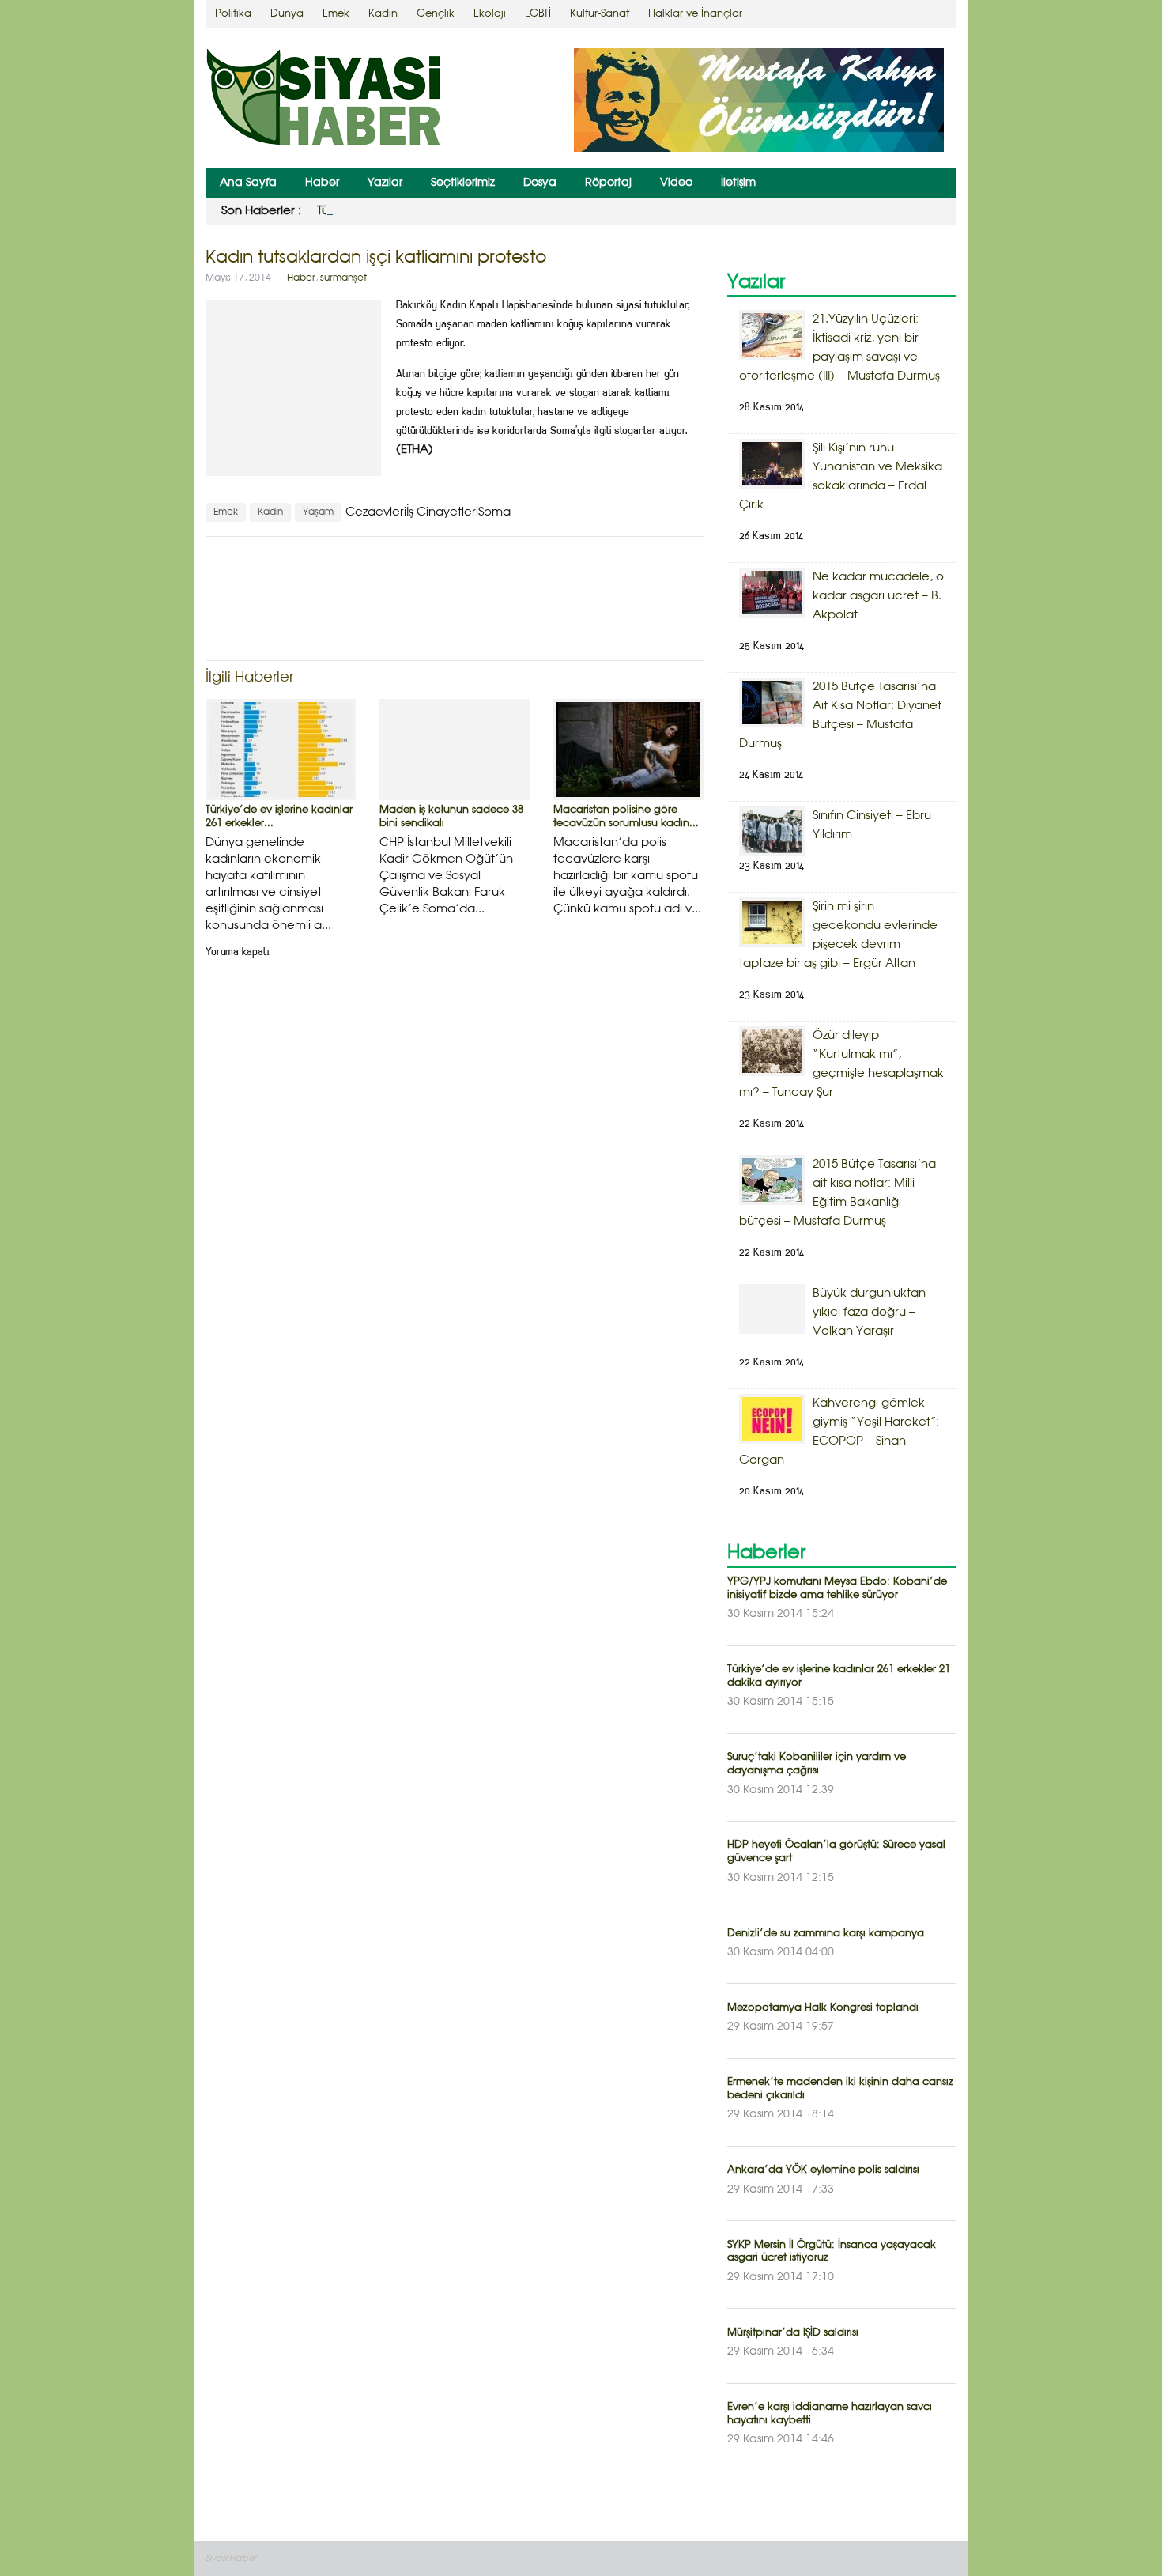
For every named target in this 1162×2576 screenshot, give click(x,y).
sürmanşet (343, 278)
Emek (336, 14)
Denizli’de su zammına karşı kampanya (826, 1934)
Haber (322, 183)
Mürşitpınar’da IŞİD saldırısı (793, 2333)
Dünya (287, 14)
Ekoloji (490, 14)
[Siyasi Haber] (324, 100)
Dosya (540, 183)
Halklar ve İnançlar (695, 14)
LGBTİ (538, 14)
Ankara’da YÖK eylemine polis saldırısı (823, 2170)
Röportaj (608, 183)
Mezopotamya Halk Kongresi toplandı (823, 2008)
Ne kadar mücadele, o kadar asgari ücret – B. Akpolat (878, 596)
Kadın (383, 14)
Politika (233, 14)
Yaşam (318, 512)
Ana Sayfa (248, 183)
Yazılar (385, 183)
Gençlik (436, 14)
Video (676, 183)
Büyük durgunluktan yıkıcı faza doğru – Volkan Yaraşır (869, 1313)
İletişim (738, 183)
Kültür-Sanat (600, 14)
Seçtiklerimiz (463, 183)
